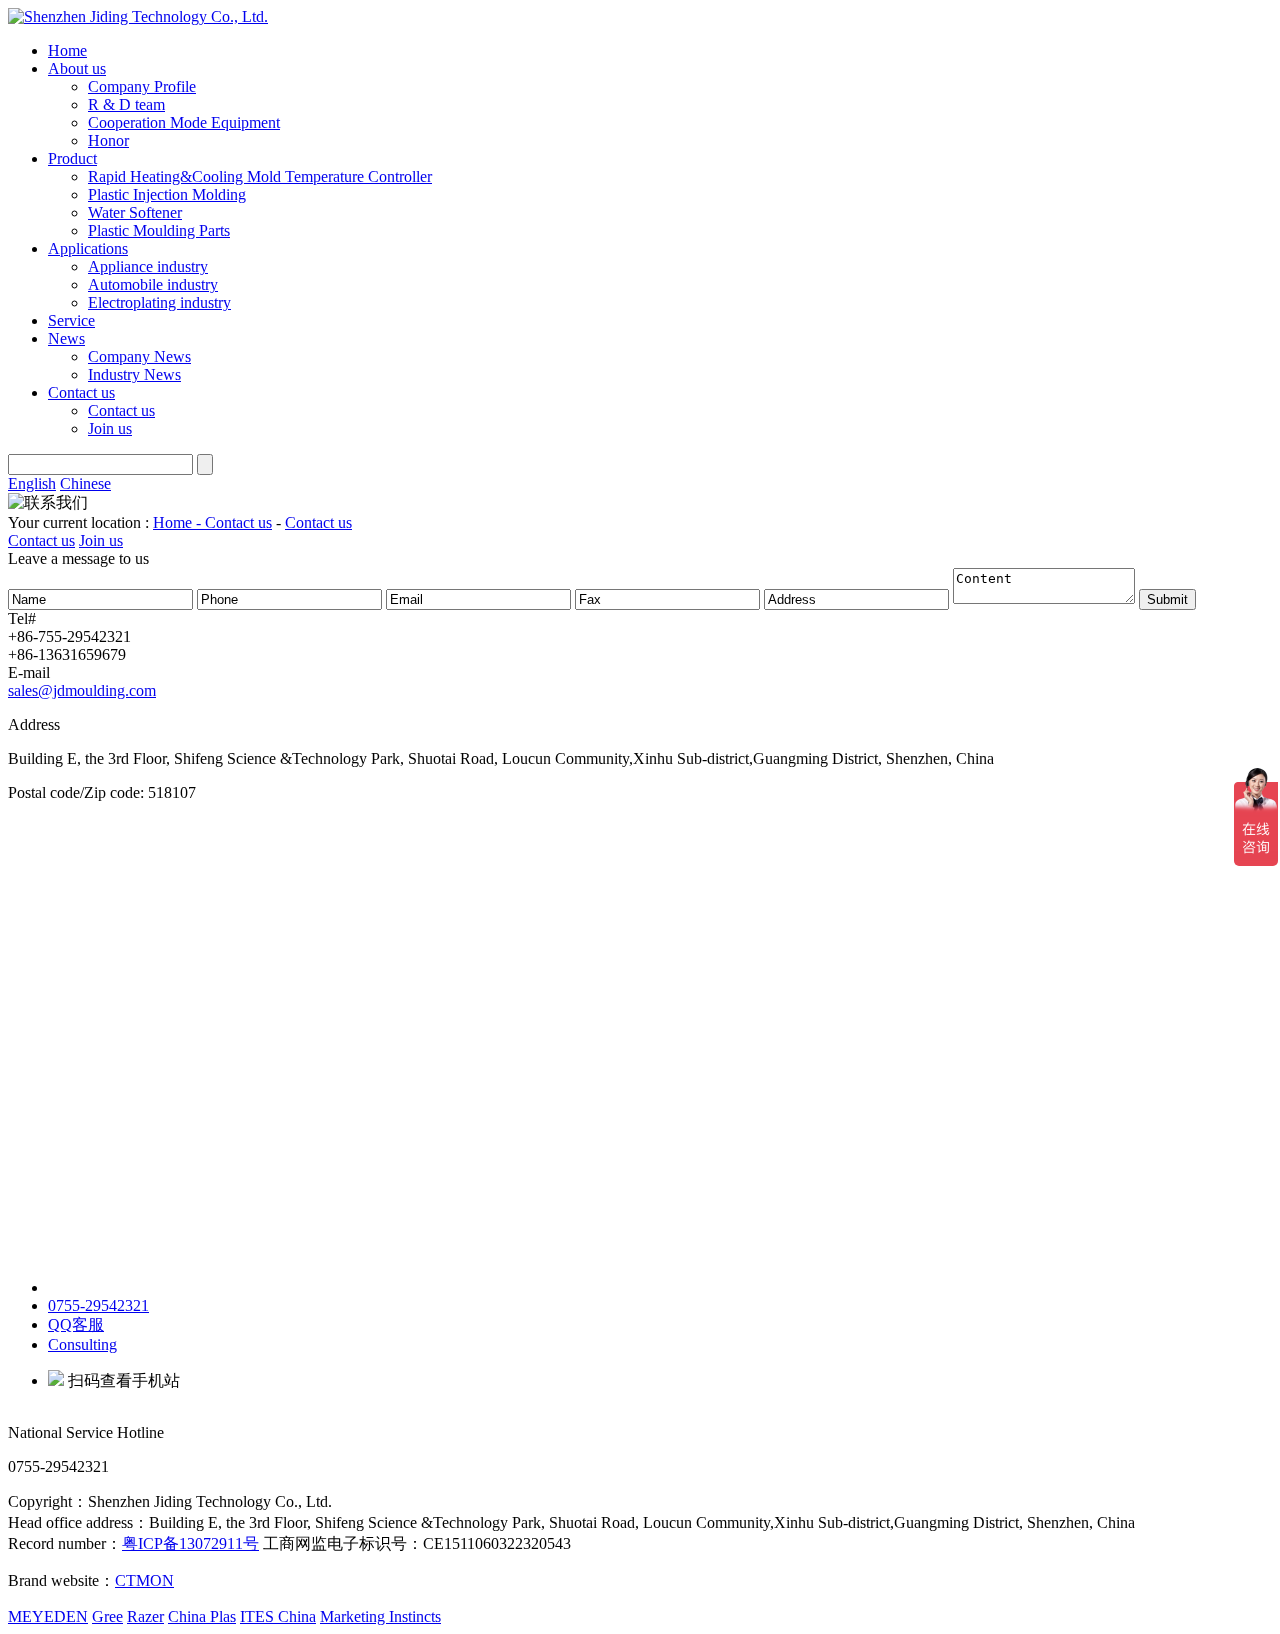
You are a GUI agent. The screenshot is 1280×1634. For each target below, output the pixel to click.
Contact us (81, 392)
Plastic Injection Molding (167, 194)
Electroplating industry (159, 302)
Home (67, 50)
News (66, 338)
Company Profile (142, 86)
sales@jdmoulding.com (82, 690)
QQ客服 (76, 1324)
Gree (107, 1616)
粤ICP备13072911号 (190, 1543)
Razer (145, 1616)
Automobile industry (153, 284)
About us (77, 68)
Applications (88, 248)
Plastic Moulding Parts (159, 230)
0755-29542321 (98, 1305)
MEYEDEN (48, 1616)
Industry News (134, 374)
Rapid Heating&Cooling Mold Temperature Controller (260, 176)
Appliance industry (148, 266)
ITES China (278, 1616)
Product (72, 158)
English (32, 483)
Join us (110, 428)
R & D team (126, 104)
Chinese (85, 483)
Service (71, 320)
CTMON (144, 1580)
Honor (108, 140)
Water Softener (135, 212)
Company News (139, 356)
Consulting (82, 1344)
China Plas (202, 1616)
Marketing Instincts (380, 1616)
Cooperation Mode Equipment (184, 122)
